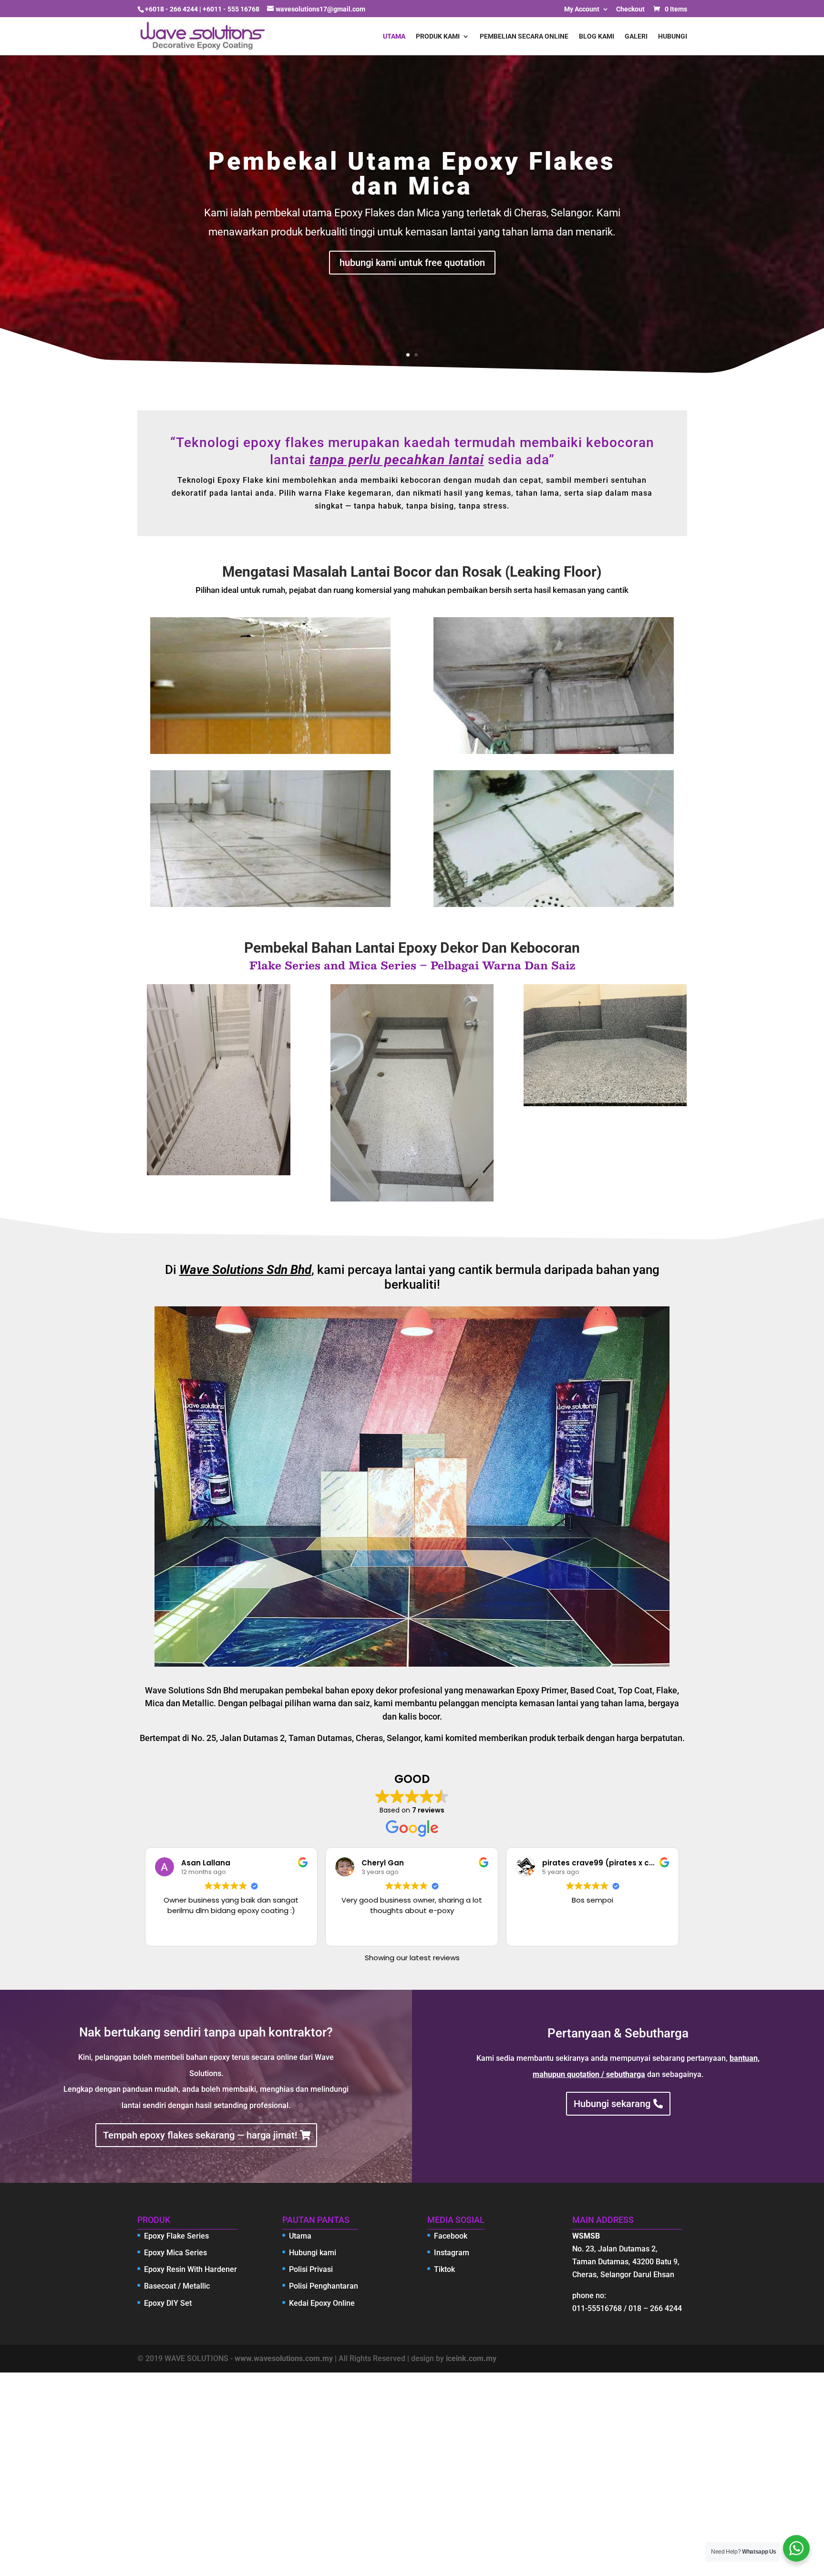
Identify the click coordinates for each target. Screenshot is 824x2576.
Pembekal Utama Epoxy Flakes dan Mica (412, 174)
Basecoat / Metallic (177, 2286)
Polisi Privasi (311, 2269)
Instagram (452, 2253)
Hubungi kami (313, 2253)
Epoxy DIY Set (168, 2303)
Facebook (451, 2236)
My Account (582, 9)
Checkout (630, 9)
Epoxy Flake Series (176, 2236)
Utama (394, 36)
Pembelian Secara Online (524, 36)
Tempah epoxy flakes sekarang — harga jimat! (200, 2135)
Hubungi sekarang (612, 2104)
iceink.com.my (471, 2358)
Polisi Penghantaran (324, 2286)
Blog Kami (597, 36)
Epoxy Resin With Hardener (191, 2269)
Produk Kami (438, 36)
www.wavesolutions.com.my (284, 2358)
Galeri (636, 36)
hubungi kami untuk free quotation (412, 263)
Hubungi (673, 36)
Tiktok (444, 2269)
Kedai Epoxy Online (322, 2303)
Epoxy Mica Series (175, 2253)
